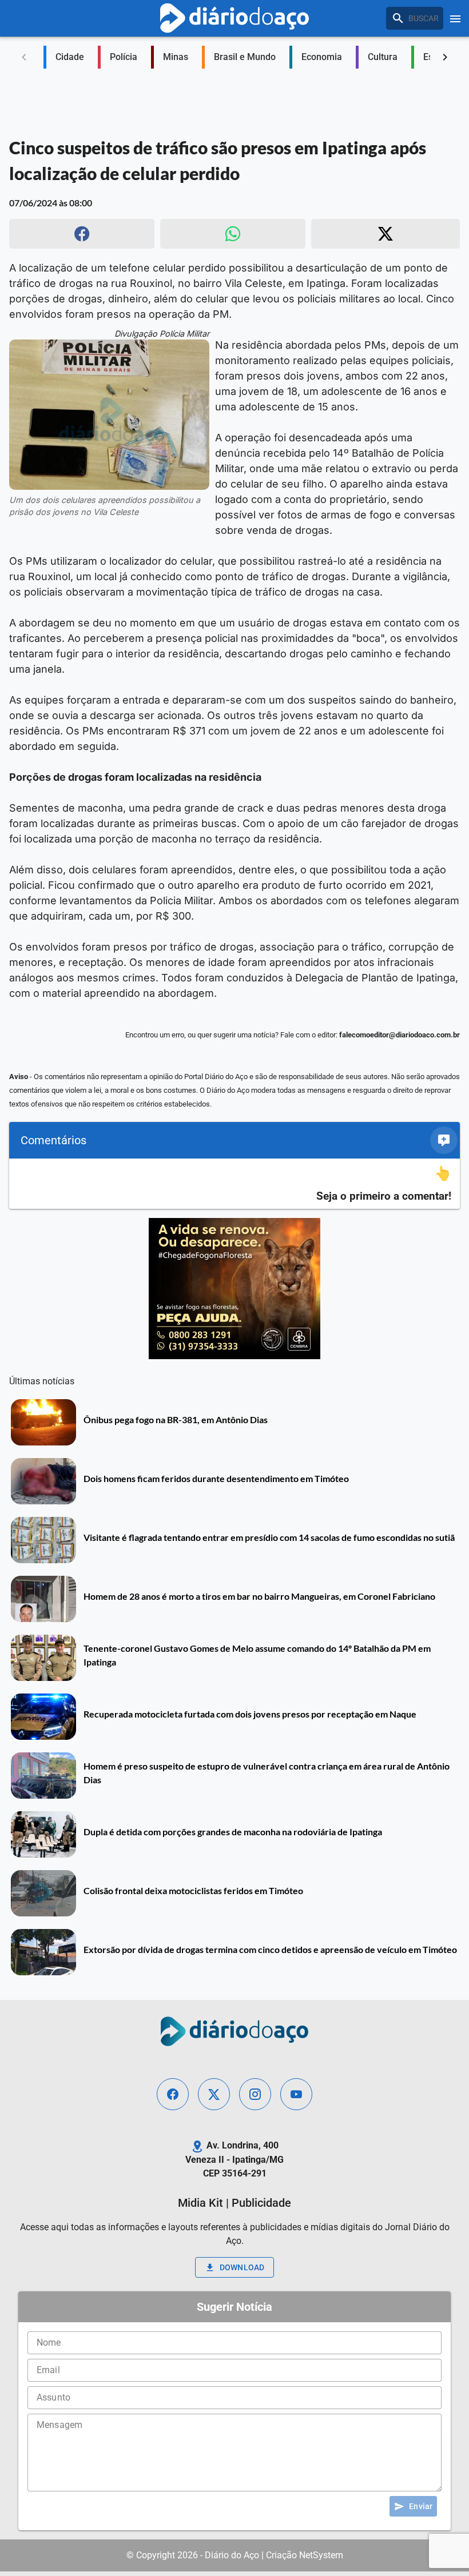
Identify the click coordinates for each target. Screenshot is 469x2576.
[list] (234, 1184)
